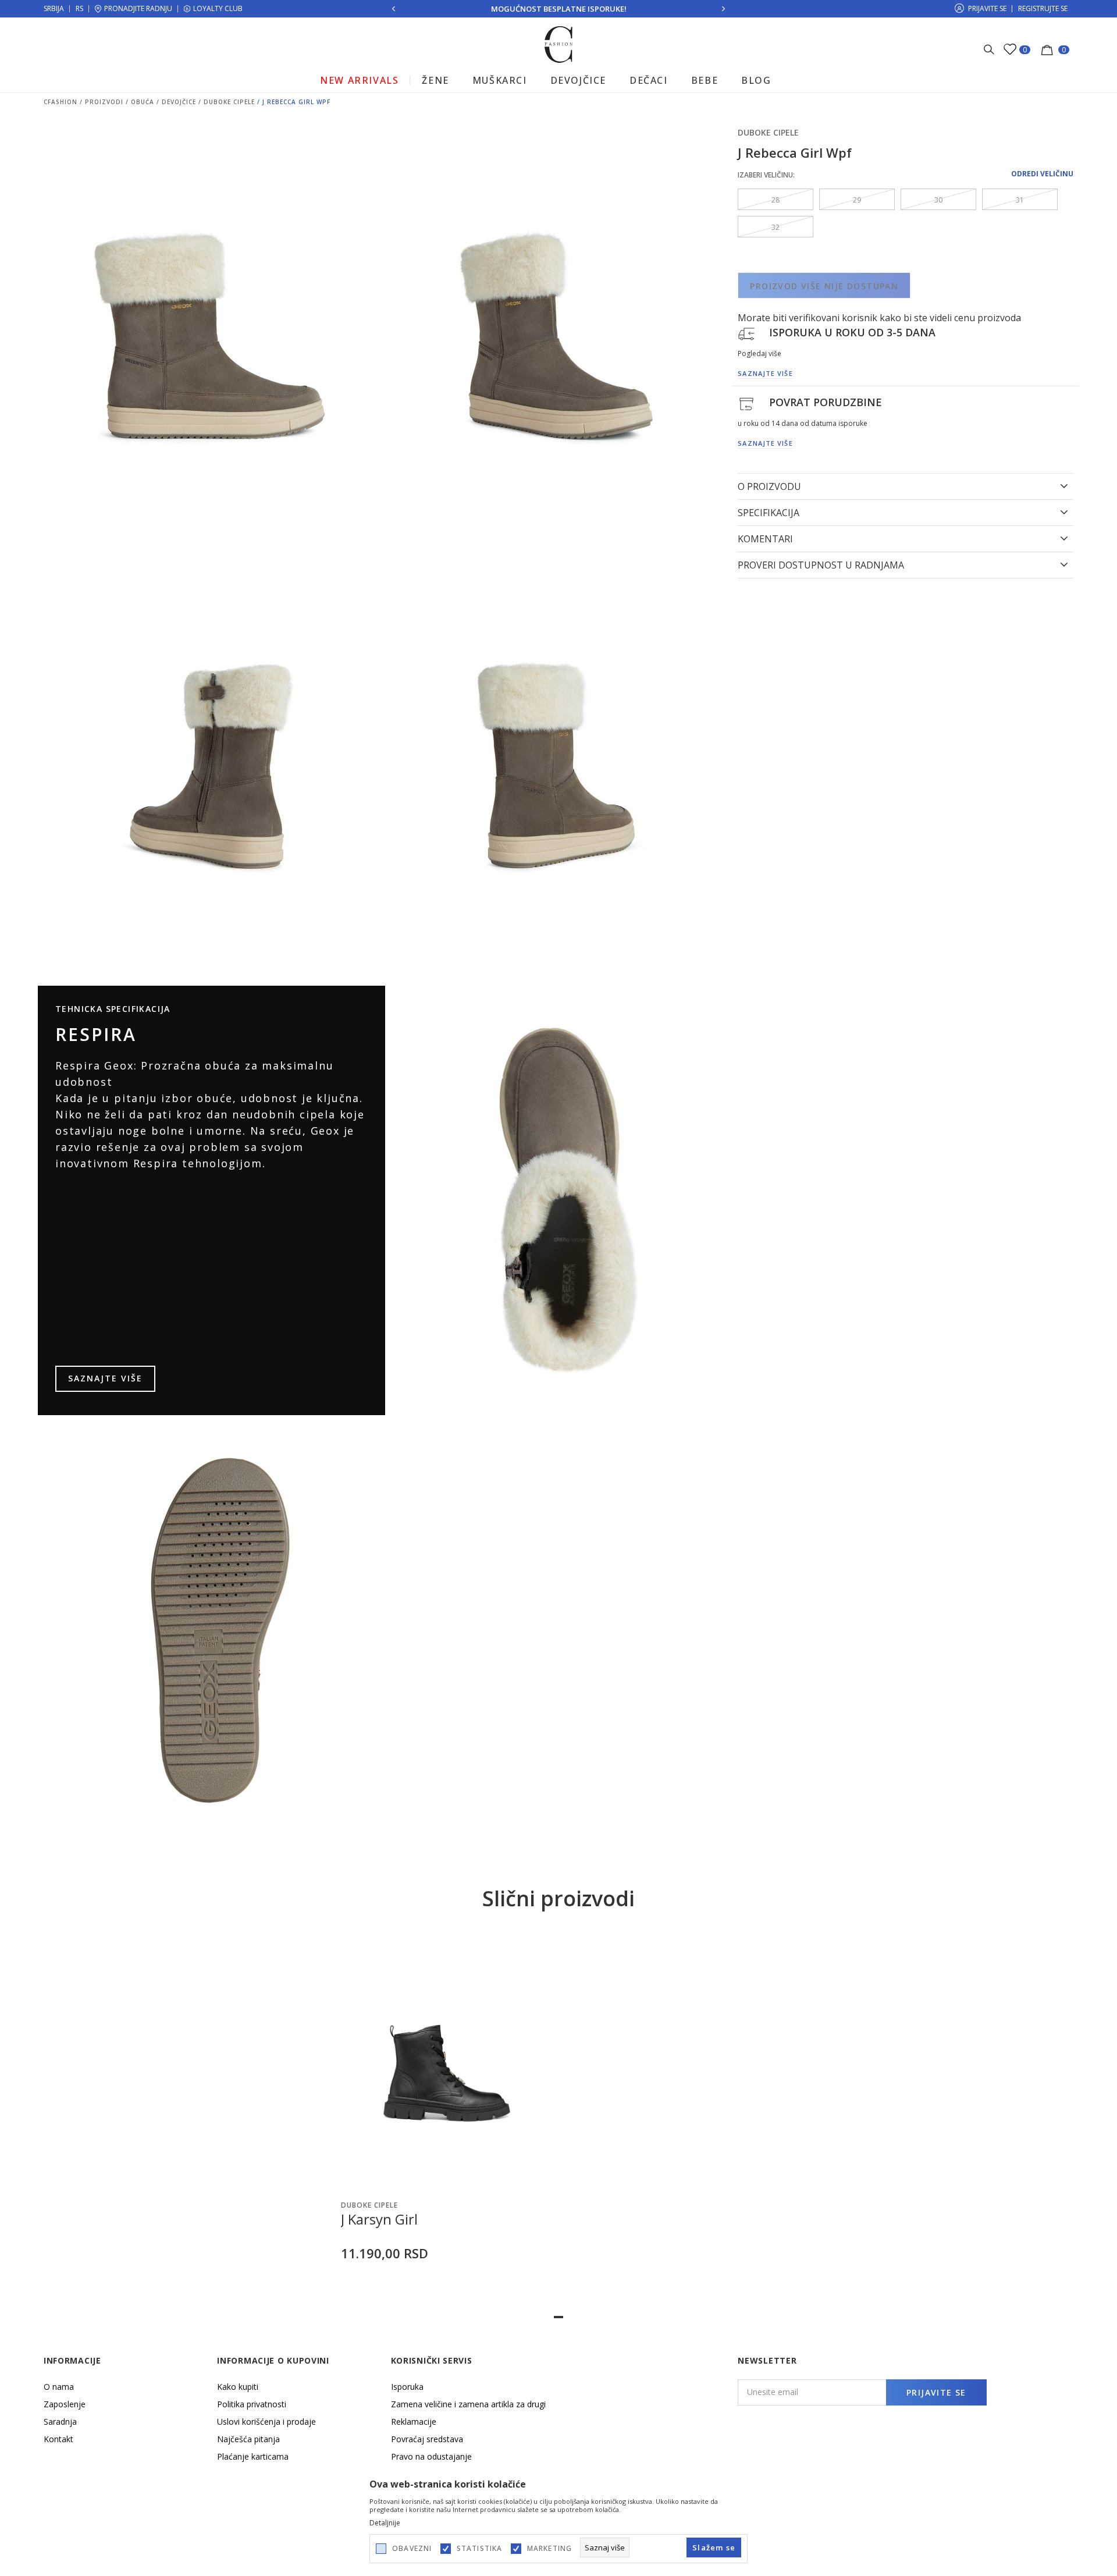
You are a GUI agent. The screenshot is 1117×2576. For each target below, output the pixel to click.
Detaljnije (385, 2523)
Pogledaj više (760, 353)
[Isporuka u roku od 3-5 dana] (746, 333)
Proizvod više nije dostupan (824, 286)
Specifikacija (769, 513)
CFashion (61, 102)
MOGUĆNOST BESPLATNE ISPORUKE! (559, 9)
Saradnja (60, 2422)
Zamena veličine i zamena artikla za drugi (468, 2404)
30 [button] (938, 200)
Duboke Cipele (229, 102)
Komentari (765, 539)
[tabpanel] (447, 2120)
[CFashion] (559, 44)
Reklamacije (414, 2422)
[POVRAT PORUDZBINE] (746, 403)
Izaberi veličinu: (766, 175)
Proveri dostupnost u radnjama (821, 565)
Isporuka (407, 2387)
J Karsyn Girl (379, 2219)
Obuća (143, 102)
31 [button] (1020, 200)
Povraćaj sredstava (427, 2439)
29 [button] (857, 200)
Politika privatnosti (252, 2404)
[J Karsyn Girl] (447, 2061)
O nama (59, 2387)
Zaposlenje (65, 2404)
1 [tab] (558, 2317)
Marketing (550, 2549)
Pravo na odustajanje (431, 2456)
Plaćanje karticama (253, 2456)
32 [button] (776, 227)
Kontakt (58, 2439)
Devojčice (179, 102)
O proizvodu (769, 486)
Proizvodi (104, 102)
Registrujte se (1043, 8)
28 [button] (776, 200)
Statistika (480, 2549)
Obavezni (412, 2549)
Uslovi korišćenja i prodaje (266, 2422)
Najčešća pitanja (248, 2439)
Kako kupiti (238, 2387)
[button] (538, 2179)
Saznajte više (105, 1378)
